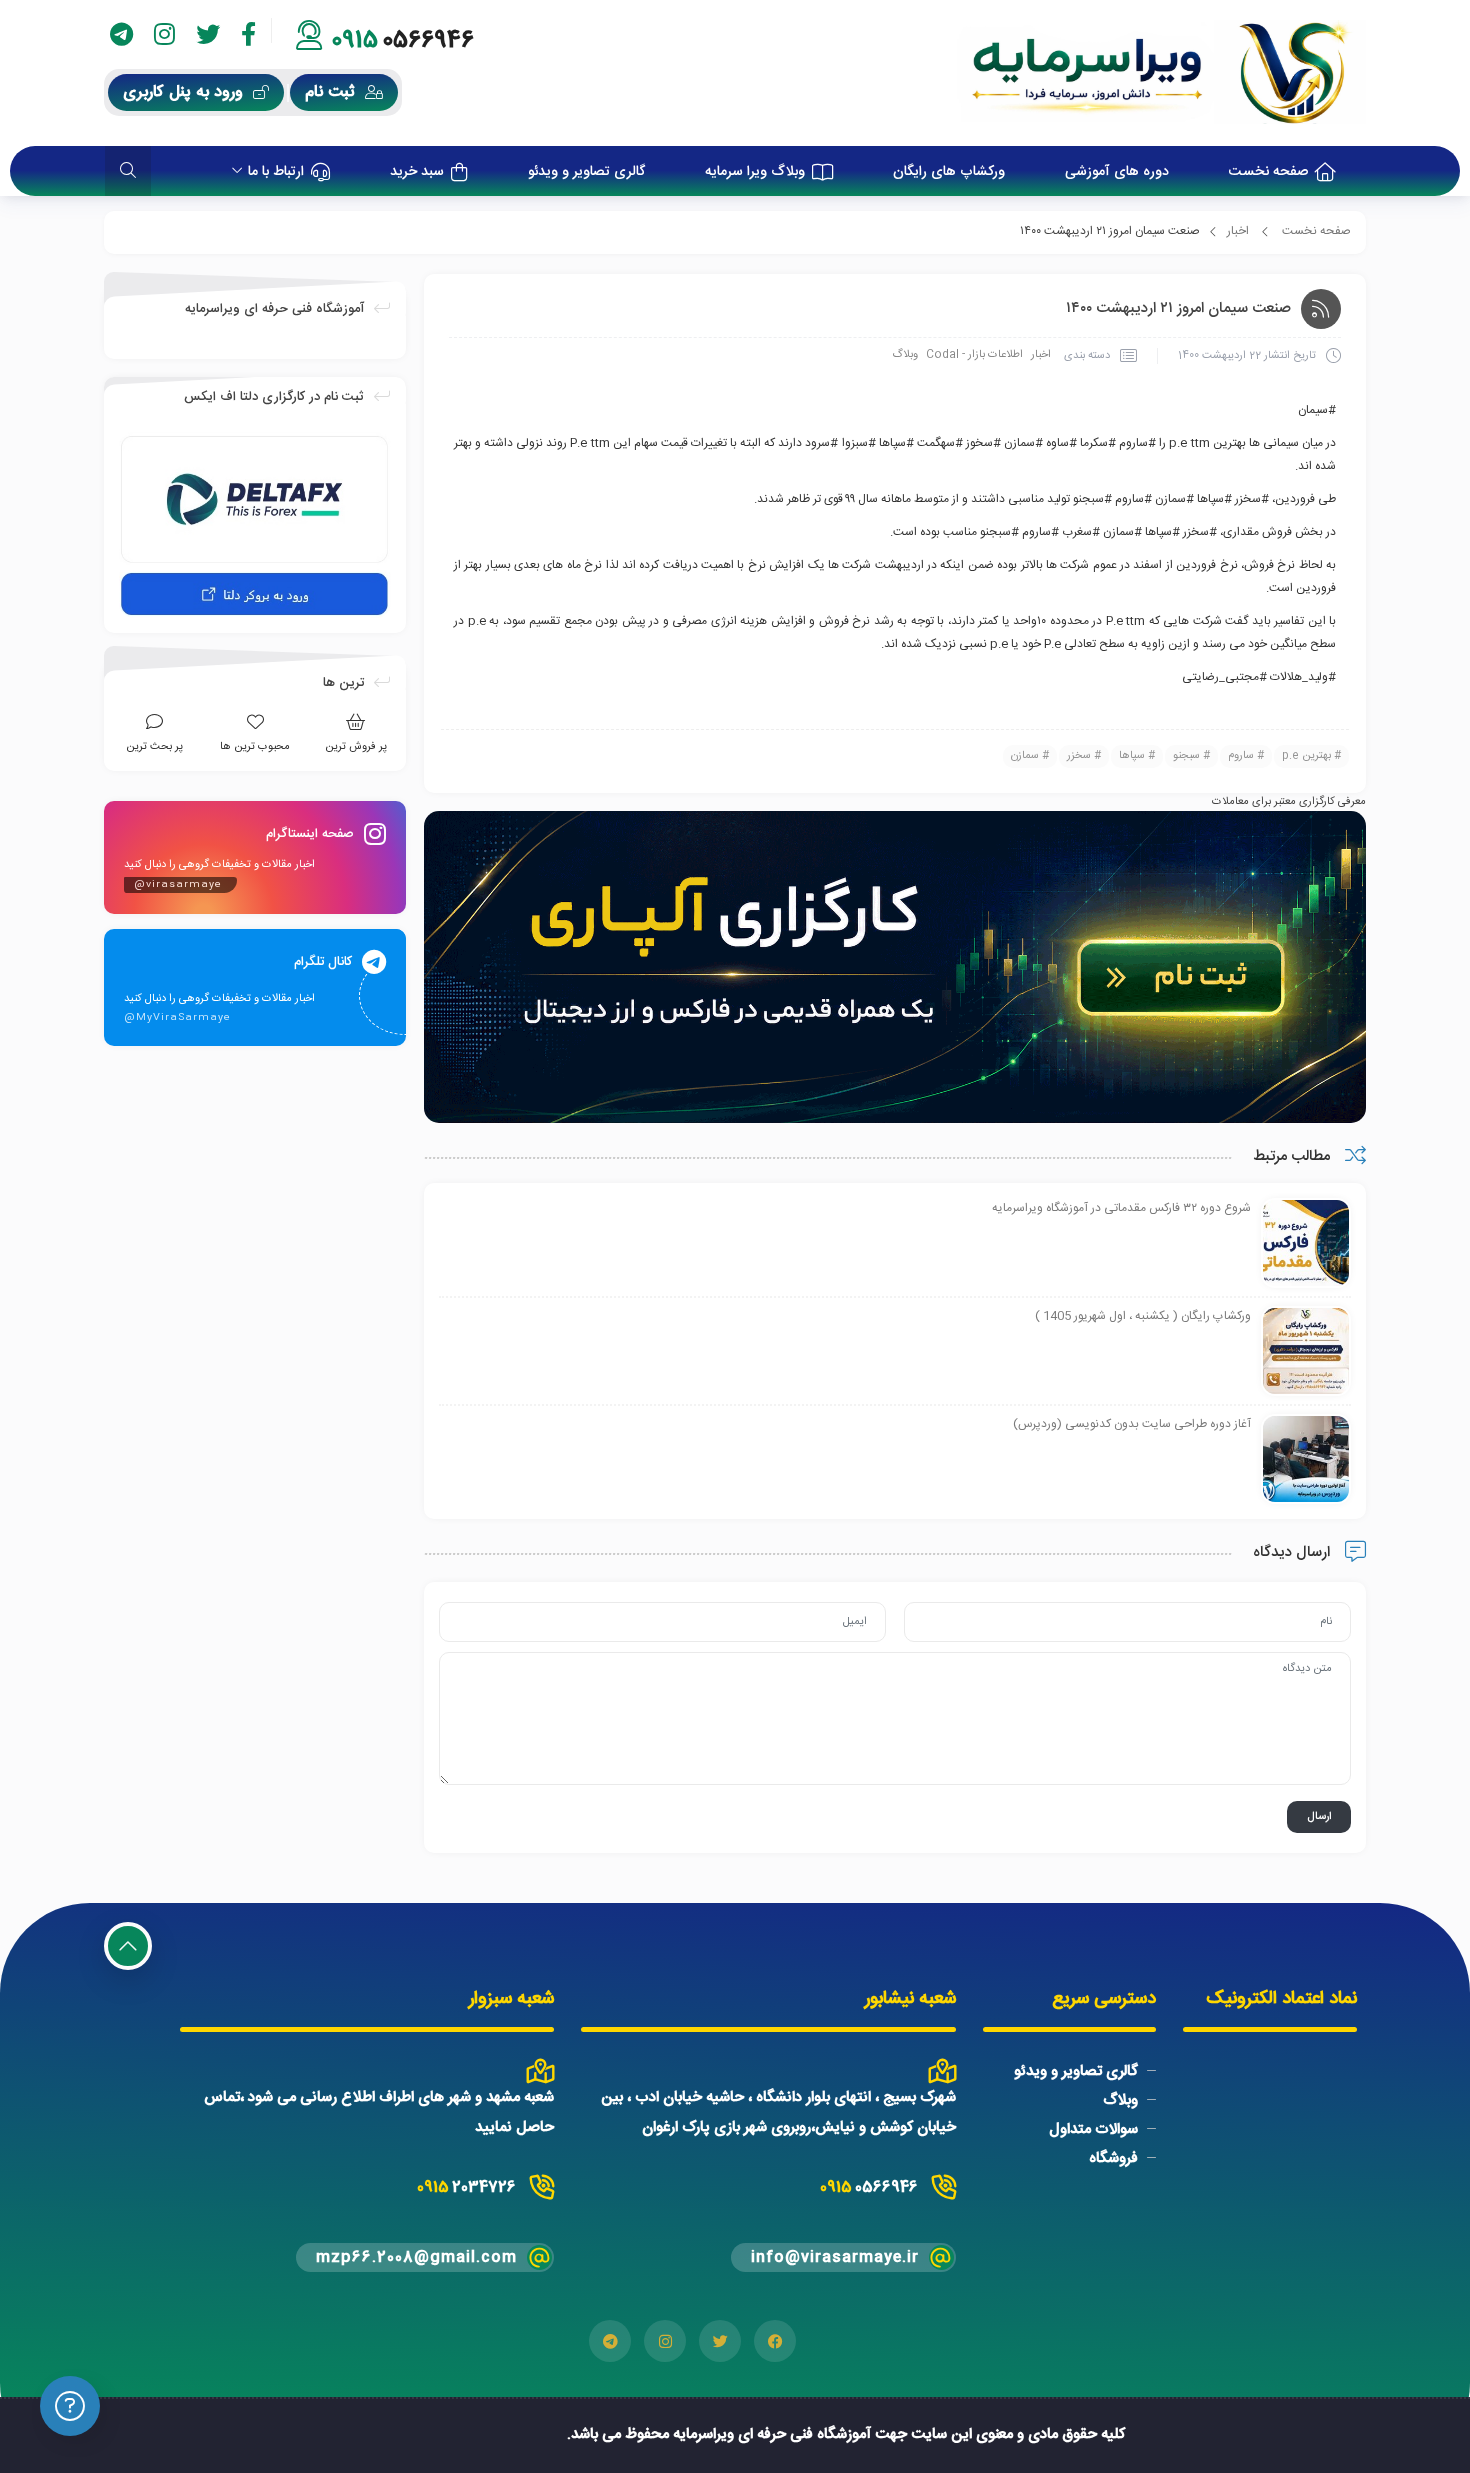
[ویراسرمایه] (1161, 73)
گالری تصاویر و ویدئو (1076, 2071)
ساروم (1241, 756)
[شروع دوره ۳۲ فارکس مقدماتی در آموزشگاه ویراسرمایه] (1306, 1244)
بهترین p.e (1306, 756)
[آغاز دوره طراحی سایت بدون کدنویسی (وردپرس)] (1306, 1460)
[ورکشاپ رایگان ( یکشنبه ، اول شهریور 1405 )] (1306, 1352)
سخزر (1079, 756)
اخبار (1238, 231)
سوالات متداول (1093, 2129)
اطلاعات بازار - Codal (974, 355)
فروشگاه (1113, 2158)
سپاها (1132, 756)
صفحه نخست (1316, 231)
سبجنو (1186, 756)
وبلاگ (905, 355)
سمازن (1025, 756)
